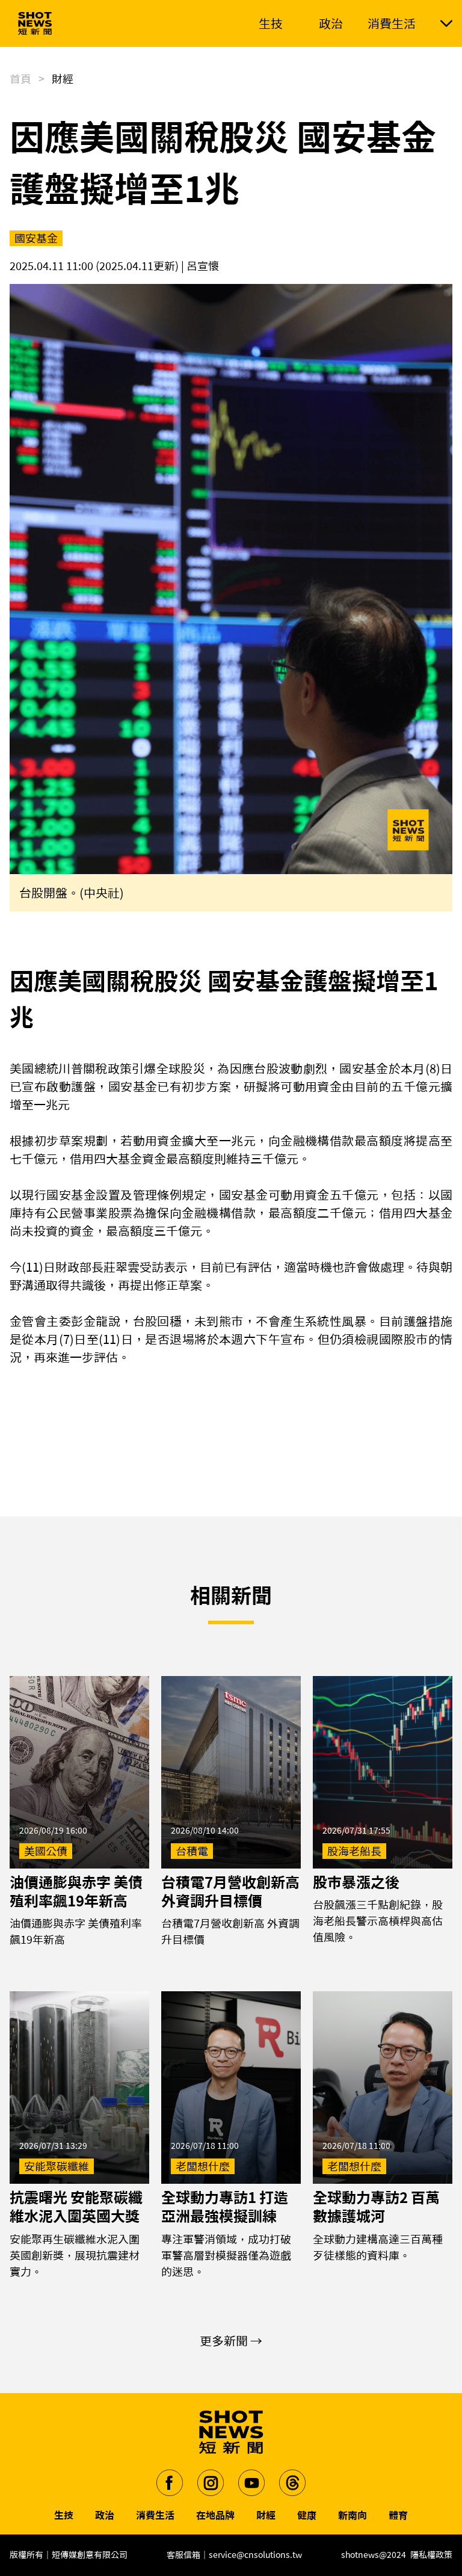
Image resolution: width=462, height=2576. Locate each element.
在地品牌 (215, 2515)
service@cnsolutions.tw (255, 2555)
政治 (105, 2515)
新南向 (353, 2515)
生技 (64, 2515)
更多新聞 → (231, 2341)
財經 (266, 2515)
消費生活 (155, 2515)
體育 (398, 2515)
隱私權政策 (431, 2555)
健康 (307, 2515)
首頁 (20, 79)
